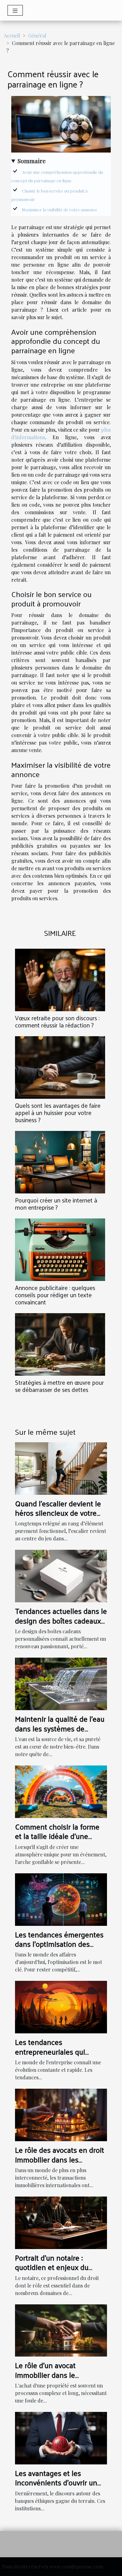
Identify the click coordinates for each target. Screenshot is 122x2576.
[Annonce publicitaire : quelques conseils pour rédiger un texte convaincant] (60, 1250)
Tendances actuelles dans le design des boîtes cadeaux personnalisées (61, 1620)
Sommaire (32, 161)
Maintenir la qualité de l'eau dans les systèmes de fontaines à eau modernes (60, 1728)
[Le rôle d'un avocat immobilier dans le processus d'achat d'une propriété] (61, 2330)
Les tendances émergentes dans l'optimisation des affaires (59, 1944)
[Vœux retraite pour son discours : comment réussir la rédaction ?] (60, 980)
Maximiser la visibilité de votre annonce (60, 210)
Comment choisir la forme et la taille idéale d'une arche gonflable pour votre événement (58, 1841)
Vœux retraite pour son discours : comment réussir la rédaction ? (57, 1021)
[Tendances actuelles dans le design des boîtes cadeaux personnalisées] (61, 1576)
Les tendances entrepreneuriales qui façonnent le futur (50, 2051)
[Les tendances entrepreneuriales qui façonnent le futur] (61, 2007)
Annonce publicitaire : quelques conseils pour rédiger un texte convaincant (55, 1295)
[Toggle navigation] (15, 10)
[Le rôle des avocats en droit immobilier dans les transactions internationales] (61, 2114)
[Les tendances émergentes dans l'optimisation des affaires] (61, 1899)
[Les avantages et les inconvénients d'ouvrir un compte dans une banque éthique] (61, 2437)
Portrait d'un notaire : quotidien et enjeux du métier (52, 2267)
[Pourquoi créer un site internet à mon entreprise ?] (60, 1162)
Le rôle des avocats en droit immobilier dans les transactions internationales (61, 2159)
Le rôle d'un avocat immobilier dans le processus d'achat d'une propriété (54, 2379)
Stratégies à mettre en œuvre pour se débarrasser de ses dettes (59, 1386)
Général (37, 35)
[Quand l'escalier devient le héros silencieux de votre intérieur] (61, 1468)
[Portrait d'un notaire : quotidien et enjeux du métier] (61, 2222)
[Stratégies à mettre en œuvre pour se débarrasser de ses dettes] (60, 1344)
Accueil (12, 35)
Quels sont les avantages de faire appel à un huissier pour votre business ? (58, 1112)
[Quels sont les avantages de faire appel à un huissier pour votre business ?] (60, 1067)
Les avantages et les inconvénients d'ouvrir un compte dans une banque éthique (56, 2487)
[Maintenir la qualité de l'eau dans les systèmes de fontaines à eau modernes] (61, 1683)
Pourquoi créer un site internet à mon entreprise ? (56, 1204)
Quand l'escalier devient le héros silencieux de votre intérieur (58, 1513)
